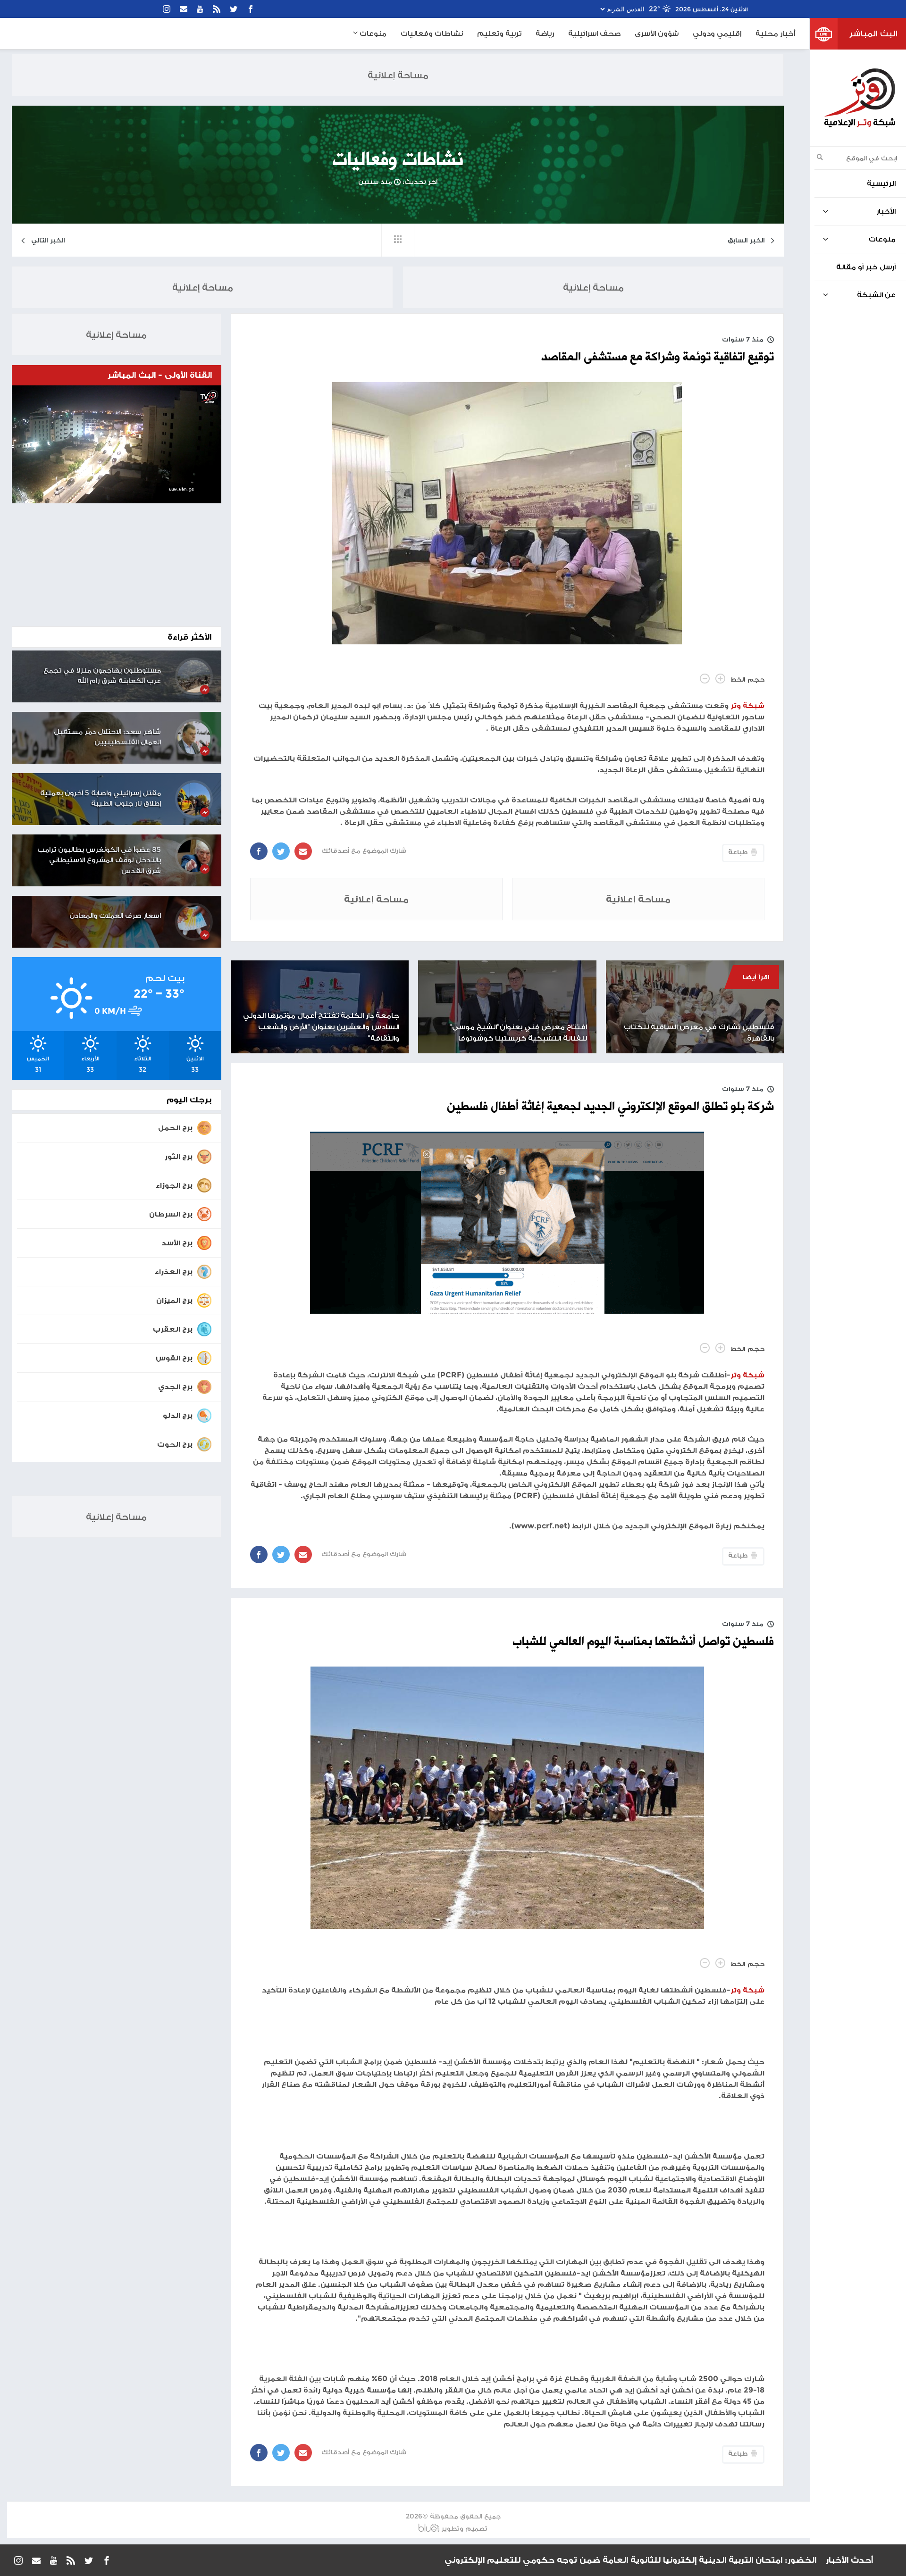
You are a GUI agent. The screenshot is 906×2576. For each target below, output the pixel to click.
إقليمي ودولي (717, 33)
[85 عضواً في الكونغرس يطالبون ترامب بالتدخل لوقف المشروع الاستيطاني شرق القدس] (194, 856)
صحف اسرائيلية (594, 33)
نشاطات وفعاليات (432, 33)
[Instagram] (167, 9)
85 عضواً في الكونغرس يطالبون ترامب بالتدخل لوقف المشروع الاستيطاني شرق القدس (99, 860)
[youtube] (200, 9)
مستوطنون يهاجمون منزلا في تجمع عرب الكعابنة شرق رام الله (102, 675)
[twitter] (234, 9)
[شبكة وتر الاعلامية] (859, 98)
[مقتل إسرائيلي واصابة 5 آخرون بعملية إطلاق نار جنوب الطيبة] (194, 799)
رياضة (545, 33)
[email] (184, 9)
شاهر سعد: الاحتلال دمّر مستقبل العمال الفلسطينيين (107, 737)
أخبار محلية (775, 33)
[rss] (217, 9)
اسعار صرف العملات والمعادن (115, 915)
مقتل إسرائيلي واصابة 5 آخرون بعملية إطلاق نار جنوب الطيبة (101, 798)
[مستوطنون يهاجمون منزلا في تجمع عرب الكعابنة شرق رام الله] (194, 676)
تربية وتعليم (499, 33)
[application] (117, 444)
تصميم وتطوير (464, 2528)
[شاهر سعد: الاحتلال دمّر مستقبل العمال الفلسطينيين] (194, 738)
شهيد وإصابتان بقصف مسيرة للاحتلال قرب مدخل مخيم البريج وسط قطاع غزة (660, 2560)
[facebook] (251, 9)
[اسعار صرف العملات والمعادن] (194, 922)
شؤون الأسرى (657, 33)
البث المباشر (873, 33)
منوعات (372, 33)
